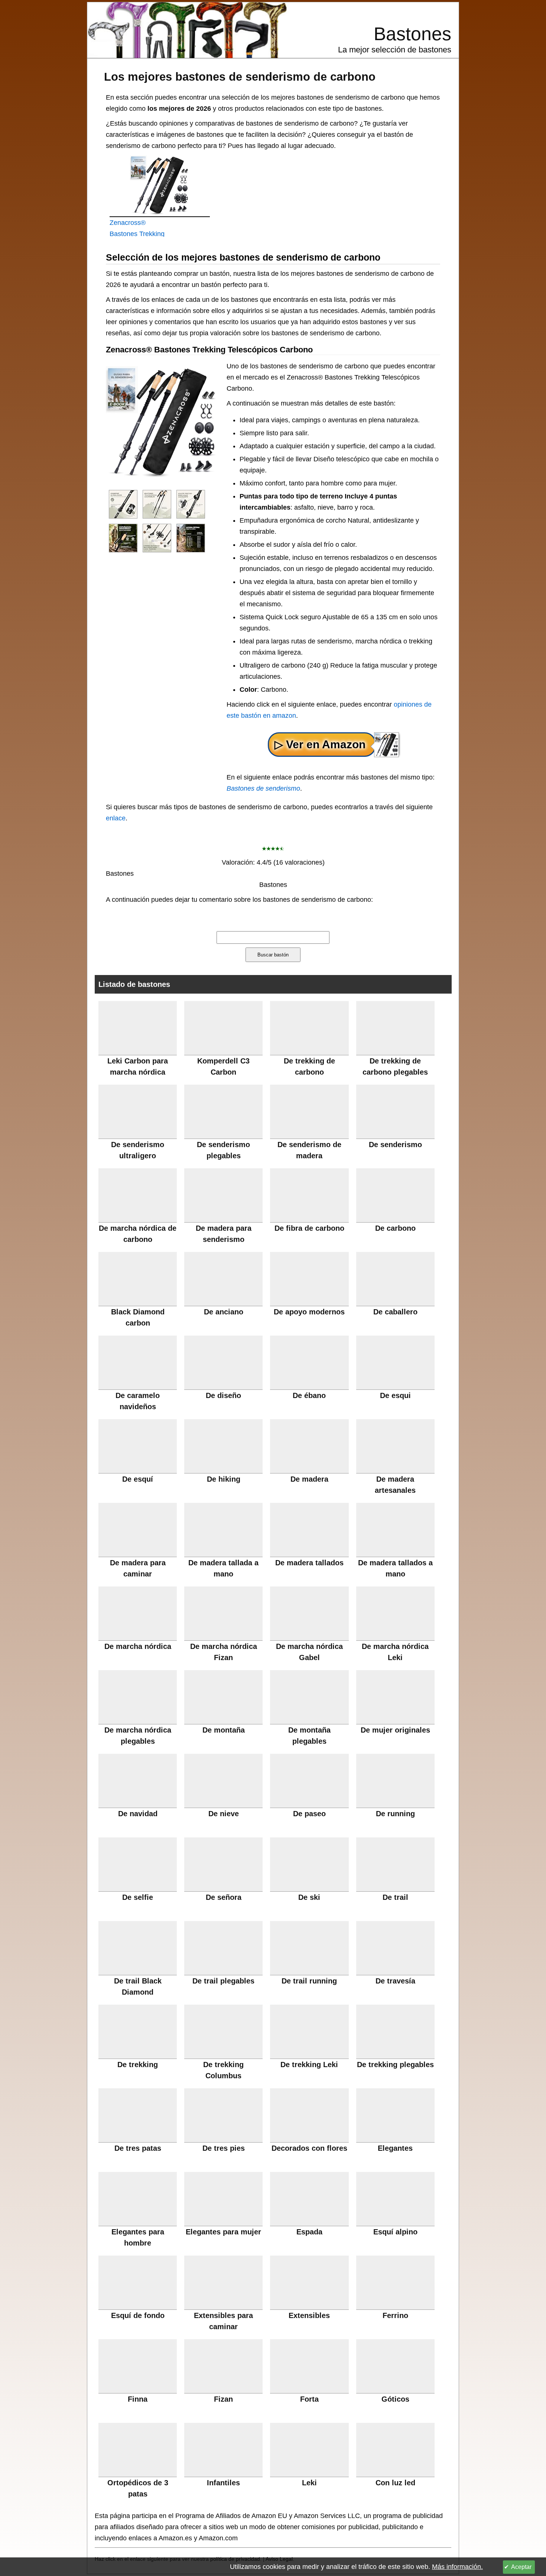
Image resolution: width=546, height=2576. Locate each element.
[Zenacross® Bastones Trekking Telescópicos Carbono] (123, 504)
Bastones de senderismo (263, 788)
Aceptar (521, 2567)
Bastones (412, 34)
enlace (116, 818)
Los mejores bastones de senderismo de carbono (240, 77)
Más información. (457, 2567)
